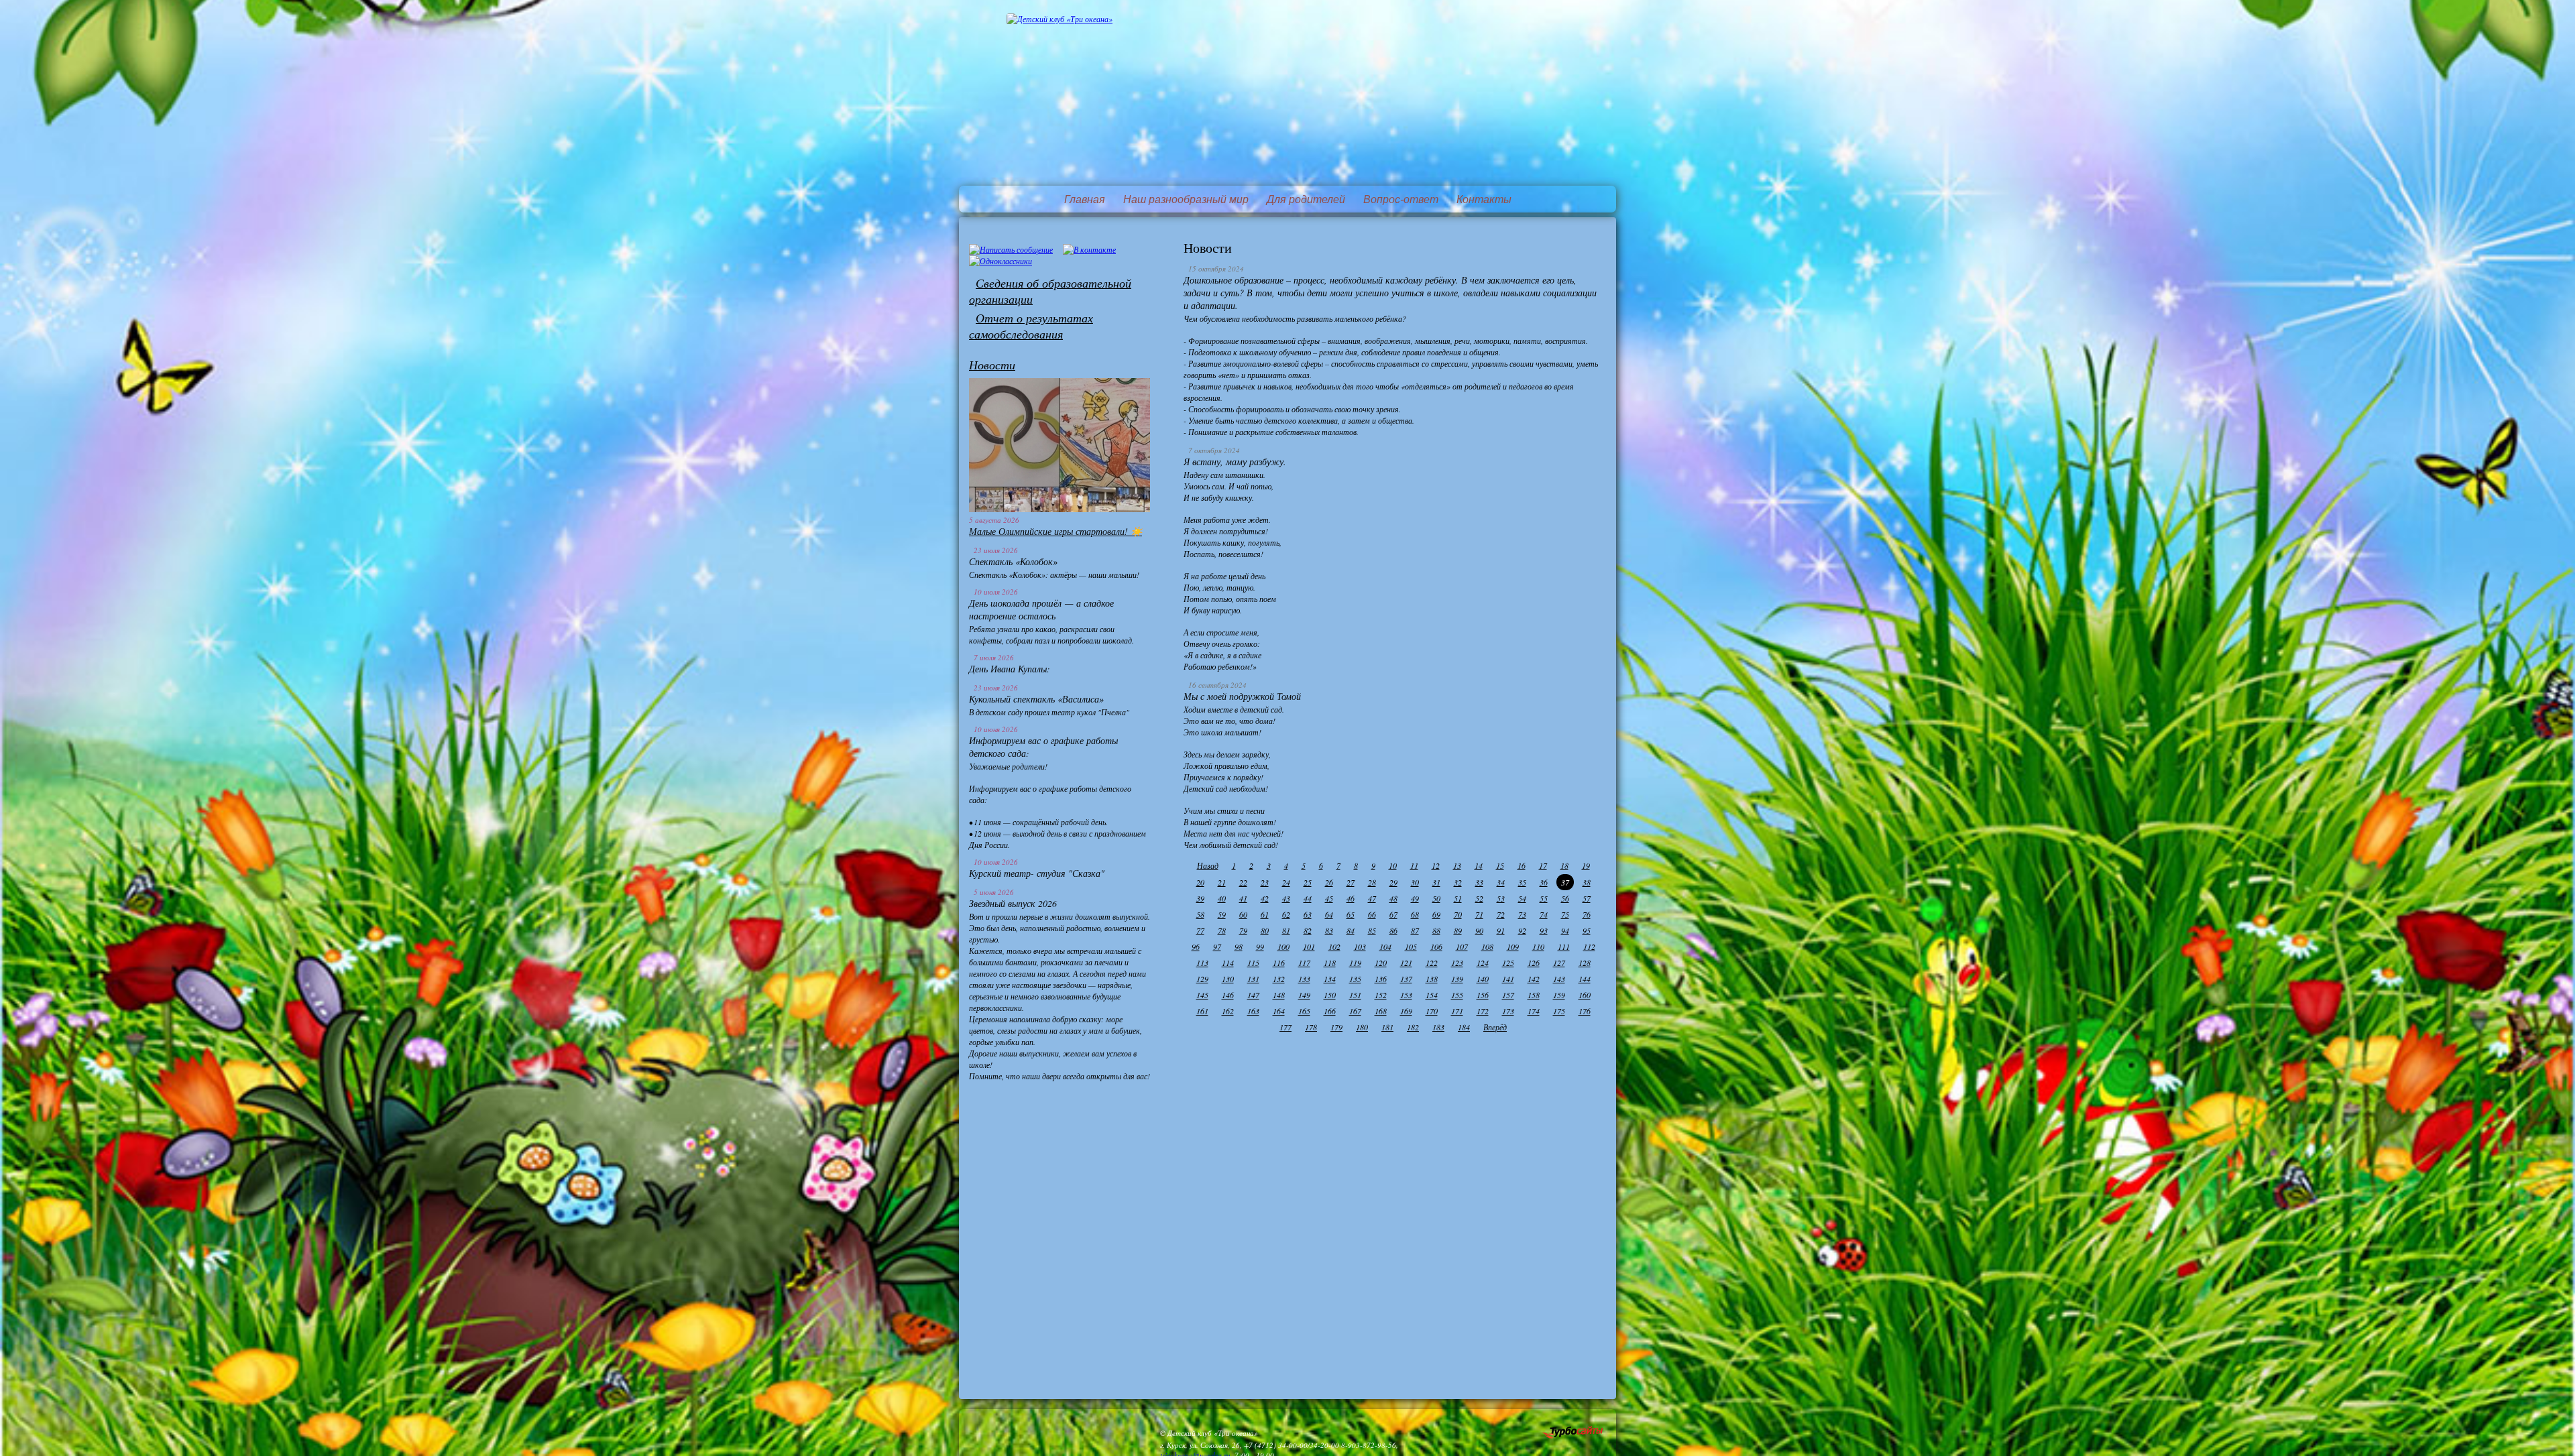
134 (1330, 979)
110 (1538, 947)
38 (1587, 882)
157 (1508, 995)
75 (1565, 914)
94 (1565, 930)
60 (1243, 914)
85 (1372, 930)
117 (1304, 963)
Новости (992, 365)
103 (1360, 947)
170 (1432, 1011)
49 (1415, 898)
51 (1458, 898)
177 (1285, 1027)
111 (1564, 947)
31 (1436, 882)
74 (1544, 914)
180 (1362, 1027)
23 (1265, 882)
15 (1500, 865)
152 (1381, 995)
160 (1585, 995)
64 (1329, 914)
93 (1544, 930)
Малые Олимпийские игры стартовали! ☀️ (1055, 531)
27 (1351, 882)
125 (1508, 963)
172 (1483, 1011)
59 (1222, 914)
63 (1308, 914)
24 (1286, 882)
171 (1457, 1011)
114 (1228, 963)
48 (1393, 898)
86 (1393, 930)
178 (1311, 1027)
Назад (1208, 865)
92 (1522, 930)
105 (1411, 947)
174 (1534, 1011)
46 (1351, 898)
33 (1479, 882)
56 (1565, 898)
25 (1308, 882)
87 (1415, 930)
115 (1253, 963)
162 (1228, 1011)
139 (1457, 979)
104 (1385, 947)
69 (1436, 914)
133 (1304, 979)
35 (1522, 882)
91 (1501, 930)
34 (1501, 882)
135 (1355, 979)
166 (1330, 1011)
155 (1457, 995)
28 (1372, 882)
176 (1585, 1011)
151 (1355, 995)
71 (1479, 914)
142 (1534, 979)
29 (1393, 882)
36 (1544, 882)
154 (1432, 995)
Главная (1085, 199)
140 (1483, 979)
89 (1458, 930)
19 (1586, 865)
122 (1432, 963)
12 (1436, 865)
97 (1217, 947)
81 (1286, 930)
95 (1587, 930)
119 (1355, 963)
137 (1406, 979)
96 (1196, 947)
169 (1406, 1011)
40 (1222, 898)
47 (1372, 898)
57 (1587, 898)
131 (1253, 979)
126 (1534, 963)
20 (1200, 882)
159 (1559, 995)
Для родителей (1306, 199)
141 (1508, 979)
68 (1415, 914)
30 (1415, 882)
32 (1458, 882)
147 (1253, 995)
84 (1351, 930)
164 (1279, 1011)
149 (1304, 995)
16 (1522, 865)
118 (1330, 963)
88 (1436, 930)
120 (1381, 963)
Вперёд (1495, 1027)
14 (1479, 865)
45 (1329, 898)
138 (1432, 979)
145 (1202, 995)
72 (1501, 914)
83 (1329, 930)
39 (1200, 898)
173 (1508, 1011)
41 (1243, 898)
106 (1436, 947)
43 (1286, 898)
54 (1522, 898)
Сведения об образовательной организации (1050, 291)
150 (1330, 995)
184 (1464, 1027)
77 (1200, 930)
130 (1228, 979)
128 (1585, 963)
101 (1309, 947)
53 (1501, 898)
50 (1436, 898)
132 (1279, 979)
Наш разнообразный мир (1186, 199)
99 (1260, 947)
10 (1393, 865)
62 (1286, 914)
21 (1222, 882)
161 (1202, 1011)
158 (1534, 995)
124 (1483, 963)
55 (1544, 898)
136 (1381, 979)
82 (1308, 930)
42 (1265, 898)
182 (1413, 1027)
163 (1253, 1011)
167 (1355, 1011)
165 (1304, 1011)
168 (1381, 1011)
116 (1279, 963)
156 (1483, 995)
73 (1522, 914)
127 (1559, 963)
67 (1393, 914)
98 (1239, 947)
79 (1243, 930)
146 (1228, 995)
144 (1585, 979)
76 (1587, 914)
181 (1387, 1027)
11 (1414, 865)
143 (1559, 979)
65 (1351, 914)
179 (1336, 1027)
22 (1243, 882)
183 (1438, 1027)
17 (1543, 865)
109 (1513, 947)
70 (1458, 914)
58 (1200, 914)
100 (1283, 947)
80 (1265, 930)
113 (1202, 963)
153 (1406, 995)
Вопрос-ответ (1401, 199)
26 (1329, 882)
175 (1559, 1011)
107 (1462, 947)
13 (1457, 865)
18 (1564, 865)
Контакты (1484, 199)
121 (1406, 963)
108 (1487, 947)
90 (1479, 930)
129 (1202, 979)
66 (1372, 914)
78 (1222, 930)
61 (1265, 914)
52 (1479, 898)
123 (1457, 963)
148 (1279, 995)
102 (1334, 947)
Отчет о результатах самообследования (1031, 326)
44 (1308, 898)
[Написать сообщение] (1011, 249)
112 (1589, 947)
